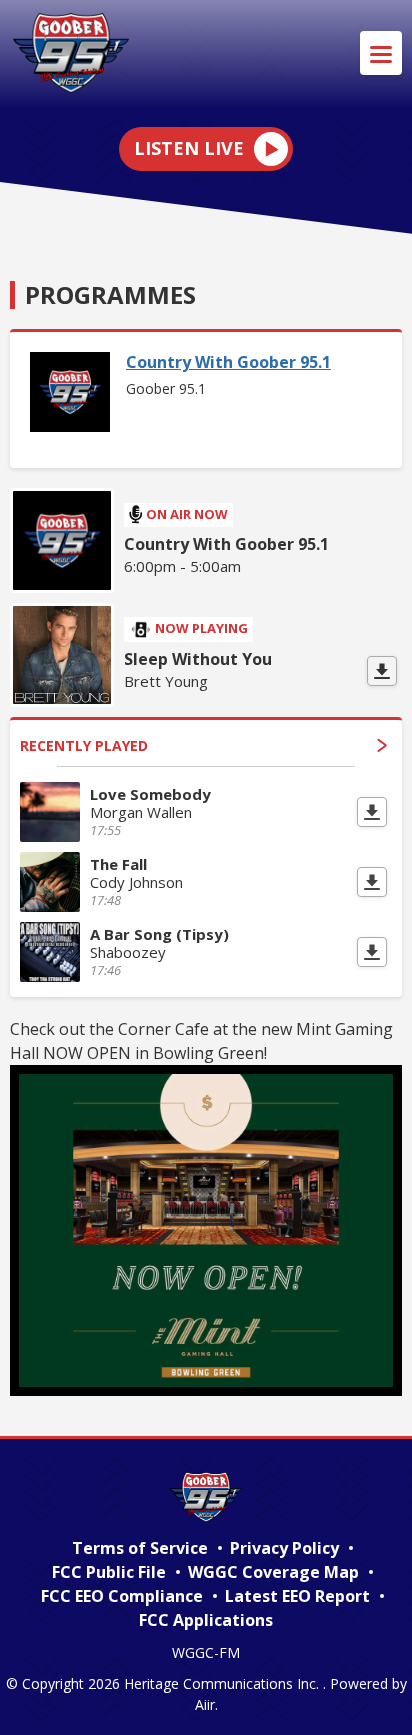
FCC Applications (206, 1620)
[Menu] (381, 53)
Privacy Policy (284, 1548)
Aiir (205, 1704)
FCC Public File (109, 1572)
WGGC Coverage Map (273, 1572)
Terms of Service (140, 1548)
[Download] (382, 671)
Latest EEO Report (297, 1596)
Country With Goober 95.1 (228, 362)
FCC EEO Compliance (122, 1596)
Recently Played (84, 745)
